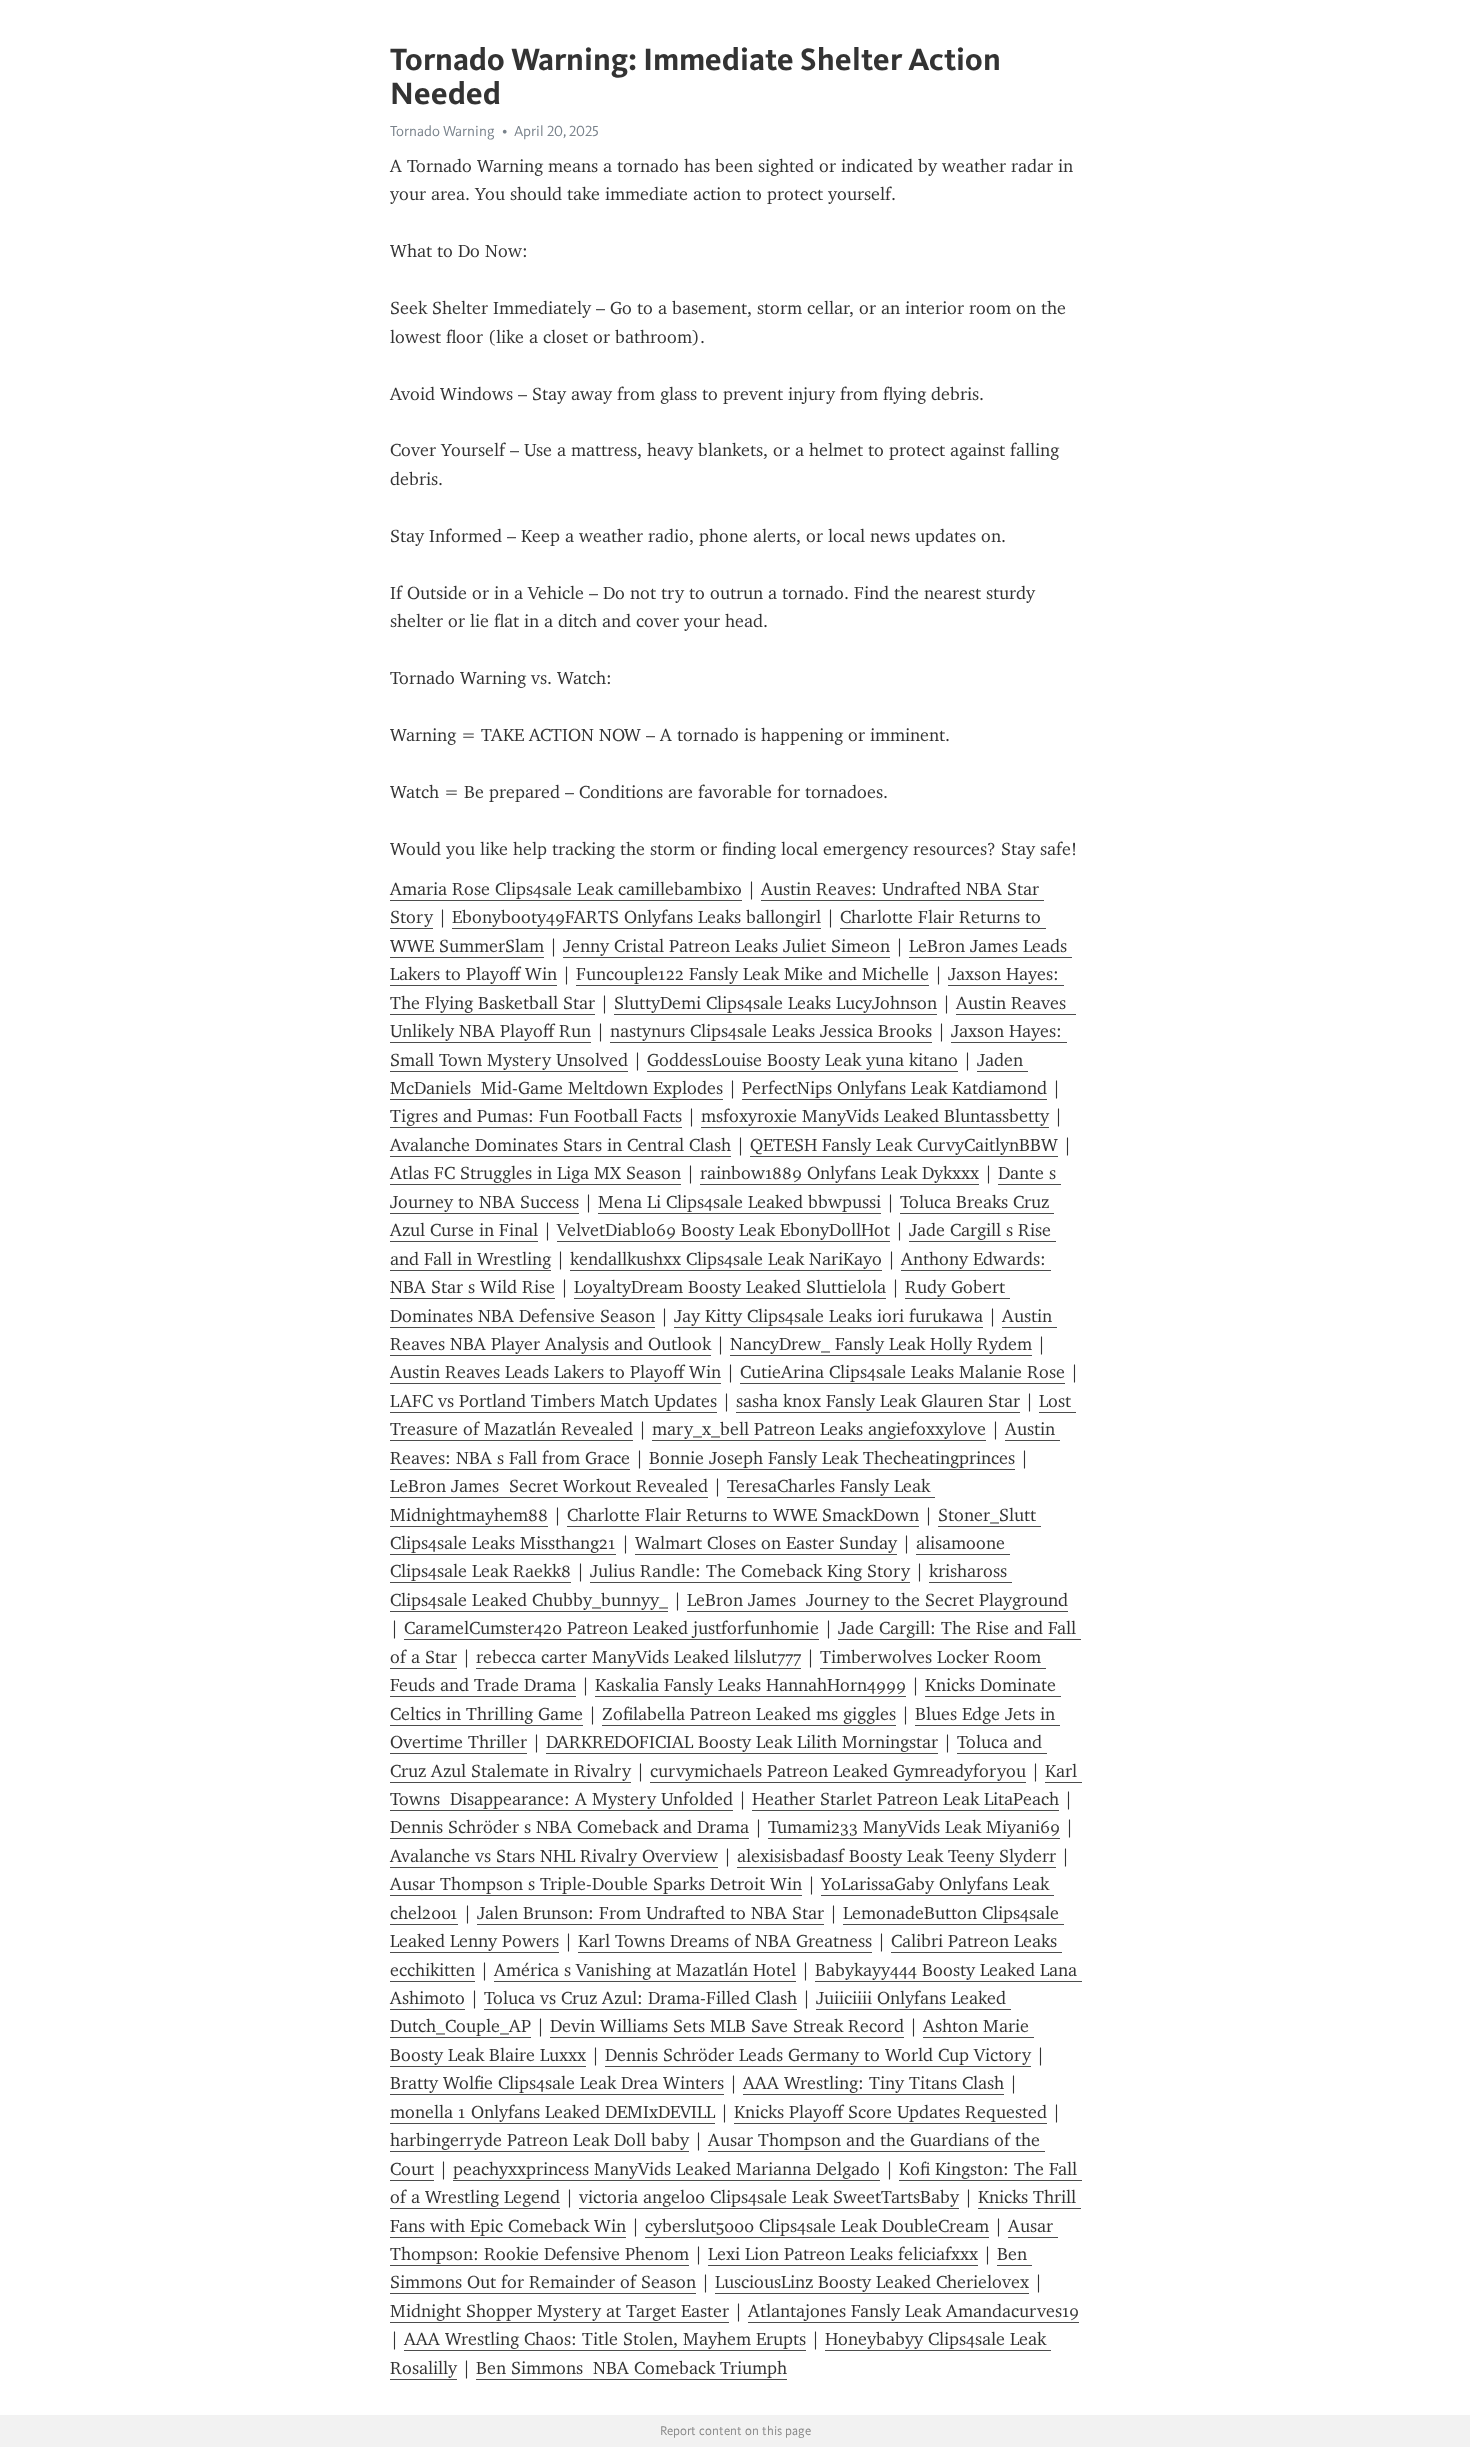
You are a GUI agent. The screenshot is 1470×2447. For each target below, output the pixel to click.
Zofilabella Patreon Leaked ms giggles (749, 1714)
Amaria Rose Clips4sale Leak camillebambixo (566, 889)
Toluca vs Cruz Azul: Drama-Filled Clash (640, 1998)
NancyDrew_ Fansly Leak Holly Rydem (881, 1344)
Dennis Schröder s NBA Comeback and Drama (569, 1827)
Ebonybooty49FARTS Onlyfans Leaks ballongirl (636, 917)
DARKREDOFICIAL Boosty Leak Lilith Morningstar (742, 1742)
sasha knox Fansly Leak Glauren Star (878, 1401)
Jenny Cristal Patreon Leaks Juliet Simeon (726, 946)
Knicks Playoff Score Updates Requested (890, 2112)
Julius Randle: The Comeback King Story (750, 1571)
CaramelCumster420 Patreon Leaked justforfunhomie (611, 1628)
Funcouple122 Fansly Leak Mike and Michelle (752, 974)
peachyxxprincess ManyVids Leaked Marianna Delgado (666, 2169)
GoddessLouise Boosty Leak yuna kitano (802, 1060)
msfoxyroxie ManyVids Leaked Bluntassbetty (875, 1116)
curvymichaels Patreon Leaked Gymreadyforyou (838, 1771)
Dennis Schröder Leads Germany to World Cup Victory (818, 2055)
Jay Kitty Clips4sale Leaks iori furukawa (828, 1316)
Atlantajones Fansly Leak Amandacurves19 (913, 2311)
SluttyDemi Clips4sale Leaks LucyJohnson (775, 1003)
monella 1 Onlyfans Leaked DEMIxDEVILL (552, 2112)
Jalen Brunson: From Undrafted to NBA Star (650, 1913)
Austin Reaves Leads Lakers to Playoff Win (555, 1372)
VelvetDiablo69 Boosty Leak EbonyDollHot (723, 1230)
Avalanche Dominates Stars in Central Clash (560, 1145)
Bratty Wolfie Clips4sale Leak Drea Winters (557, 2083)
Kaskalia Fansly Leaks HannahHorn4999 (750, 1685)
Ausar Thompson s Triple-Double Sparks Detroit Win (596, 1884)
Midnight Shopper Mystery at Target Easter (559, 2311)
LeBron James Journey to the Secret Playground (877, 1600)
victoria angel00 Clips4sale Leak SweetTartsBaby (769, 2197)
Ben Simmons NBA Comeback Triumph (631, 2368)
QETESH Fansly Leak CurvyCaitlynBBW (904, 1145)
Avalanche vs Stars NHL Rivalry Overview (554, 1856)
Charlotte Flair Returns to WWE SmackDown (743, 1515)
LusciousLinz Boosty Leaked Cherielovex (872, 2282)
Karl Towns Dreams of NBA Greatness (725, 1941)
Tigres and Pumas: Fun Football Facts (536, 1116)
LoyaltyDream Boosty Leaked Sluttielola (730, 1287)
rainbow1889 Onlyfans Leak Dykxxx (839, 1173)
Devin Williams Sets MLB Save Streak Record (727, 2026)
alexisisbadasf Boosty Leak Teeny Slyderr (896, 1856)
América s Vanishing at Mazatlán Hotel (645, 1970)
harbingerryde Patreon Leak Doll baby (539, 2140)
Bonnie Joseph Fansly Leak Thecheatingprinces (832, 1458)
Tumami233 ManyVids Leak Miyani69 (914, 1827)
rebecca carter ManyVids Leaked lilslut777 (638, 1657)
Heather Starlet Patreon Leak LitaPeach (905, 1799)
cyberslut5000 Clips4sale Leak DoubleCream (817, 2226)
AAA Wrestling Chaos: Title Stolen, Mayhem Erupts (605, 2339)
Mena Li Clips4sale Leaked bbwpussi (739, 1202)
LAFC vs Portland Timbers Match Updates (553, 1401)
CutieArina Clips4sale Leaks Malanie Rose (902, 1372)
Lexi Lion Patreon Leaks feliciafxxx (843, 2254)
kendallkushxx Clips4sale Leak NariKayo (726, 1259)
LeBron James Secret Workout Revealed (549, 1486)
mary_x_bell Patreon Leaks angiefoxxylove (819, 1429)
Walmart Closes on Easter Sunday (766, 1543)
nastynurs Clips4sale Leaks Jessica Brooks (771, 1031)
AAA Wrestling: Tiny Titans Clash (873, 2083)
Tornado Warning (442, 131)
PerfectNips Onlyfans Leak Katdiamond (894, 1088)
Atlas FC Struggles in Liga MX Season (535, 1173)
